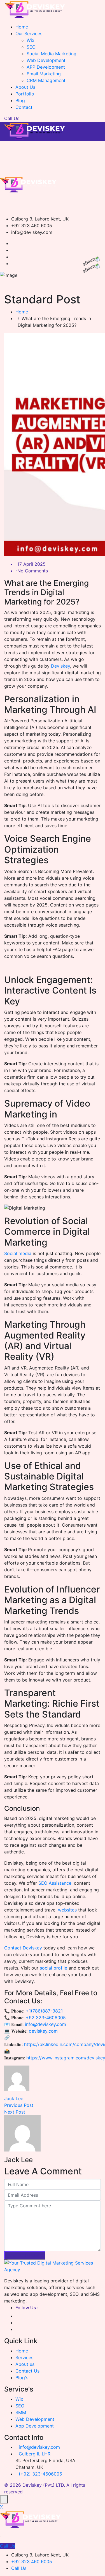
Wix (31, 40)
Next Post (15, 2112)
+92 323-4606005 (46, 2018)
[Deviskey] (35, 9)
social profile (53, 1968)
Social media (18, 1253)
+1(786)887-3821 (44, 2011)
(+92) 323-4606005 (40, 2474)
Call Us (12, 118)
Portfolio (25, 94)
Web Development (46, 60)
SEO (31, 47)
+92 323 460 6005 (32, 2561)
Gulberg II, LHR (35, 2454)
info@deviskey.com (45, 2024)
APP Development (46, 67)
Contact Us (27, 2371)
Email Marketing (44, 74)
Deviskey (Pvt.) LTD (43, 2485)
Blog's (22, 2378)
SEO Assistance (55, 1883)
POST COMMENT (25, 2255)
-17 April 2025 (31, 564)
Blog (20, 100)
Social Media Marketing (52, 54)
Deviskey (60, 666)
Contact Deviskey (23, 1948)
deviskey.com (43, 2031)
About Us (25, 87)
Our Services (29, 33)
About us (25, 2364)
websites (67, 1910)
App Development (35, 2426)
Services (24, 2357)
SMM (21, 2412)
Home (22, 27)
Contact (24, 107)
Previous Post (19, 2105)
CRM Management (46, 80)
